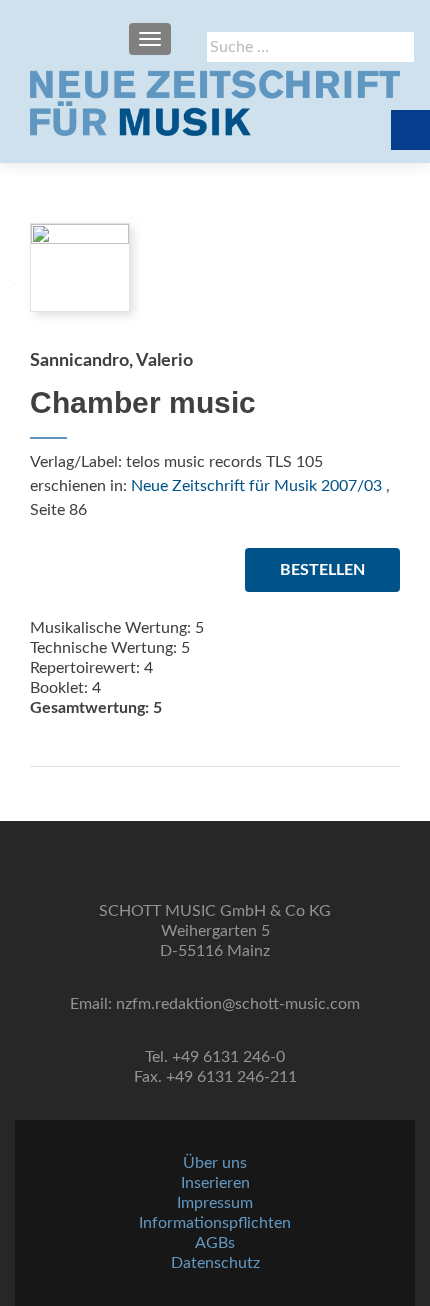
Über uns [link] (215, 1163)
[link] (215, 103)
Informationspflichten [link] (215, 1223)
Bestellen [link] (322, 570)
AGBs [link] (215, 1243)
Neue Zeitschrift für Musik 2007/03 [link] (256, 486)
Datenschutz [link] (215, 1263)
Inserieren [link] (215, 1183)
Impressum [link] (215, 1203)
